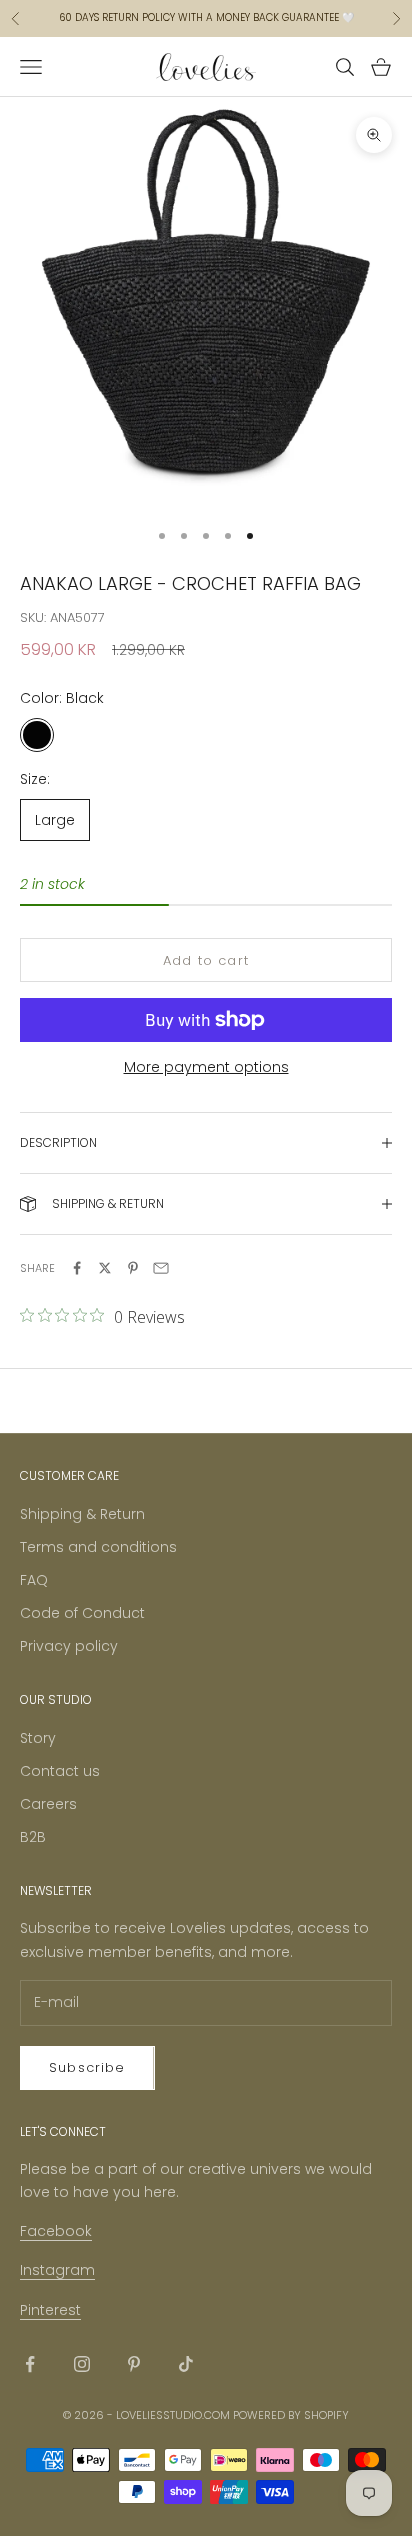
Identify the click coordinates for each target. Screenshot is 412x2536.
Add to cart (206, 960)
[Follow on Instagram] (82, 2364)
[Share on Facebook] (77, 1268)
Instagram (57, 2270)
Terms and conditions (98, 1547)
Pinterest (50, 2310)
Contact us (60, 1771)
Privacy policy (69, 1646)
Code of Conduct (82, 1613)
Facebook (56, 2231)
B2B (33, 1837)
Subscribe (87, 2067)
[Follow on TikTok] (186, 2364)
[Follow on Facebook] (30, 2364)
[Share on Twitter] (105, 1268)
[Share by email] (161, 1268)
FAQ (34, 1580)
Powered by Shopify (291, 2415)
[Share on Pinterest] (133, 1268)
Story (38, 1738)
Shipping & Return (82, 1514)
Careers (48, 1804)
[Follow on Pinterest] (134, 2364)
